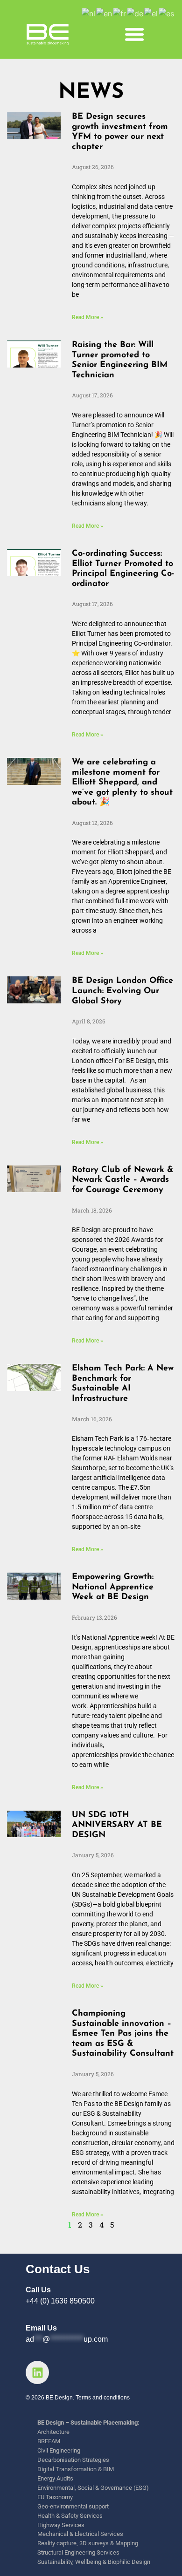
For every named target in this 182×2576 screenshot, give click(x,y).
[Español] (167, 13)
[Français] (120, 13)
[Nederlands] (89, 13)
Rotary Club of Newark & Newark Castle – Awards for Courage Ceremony (122, 1180)
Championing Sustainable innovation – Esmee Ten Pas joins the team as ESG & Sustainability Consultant (123, 2034)
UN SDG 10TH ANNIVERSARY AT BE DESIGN (117, 1825)
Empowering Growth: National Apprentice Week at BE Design (113, 1587)
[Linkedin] (37, 2372)
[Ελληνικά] (151, 13)
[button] (134, 34)
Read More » (87, 317)
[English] (105, 13)
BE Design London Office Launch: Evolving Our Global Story (122, 991)
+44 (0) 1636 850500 (60, 2301)
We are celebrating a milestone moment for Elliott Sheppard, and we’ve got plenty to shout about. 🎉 (122, 783)
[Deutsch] (136, 13)
